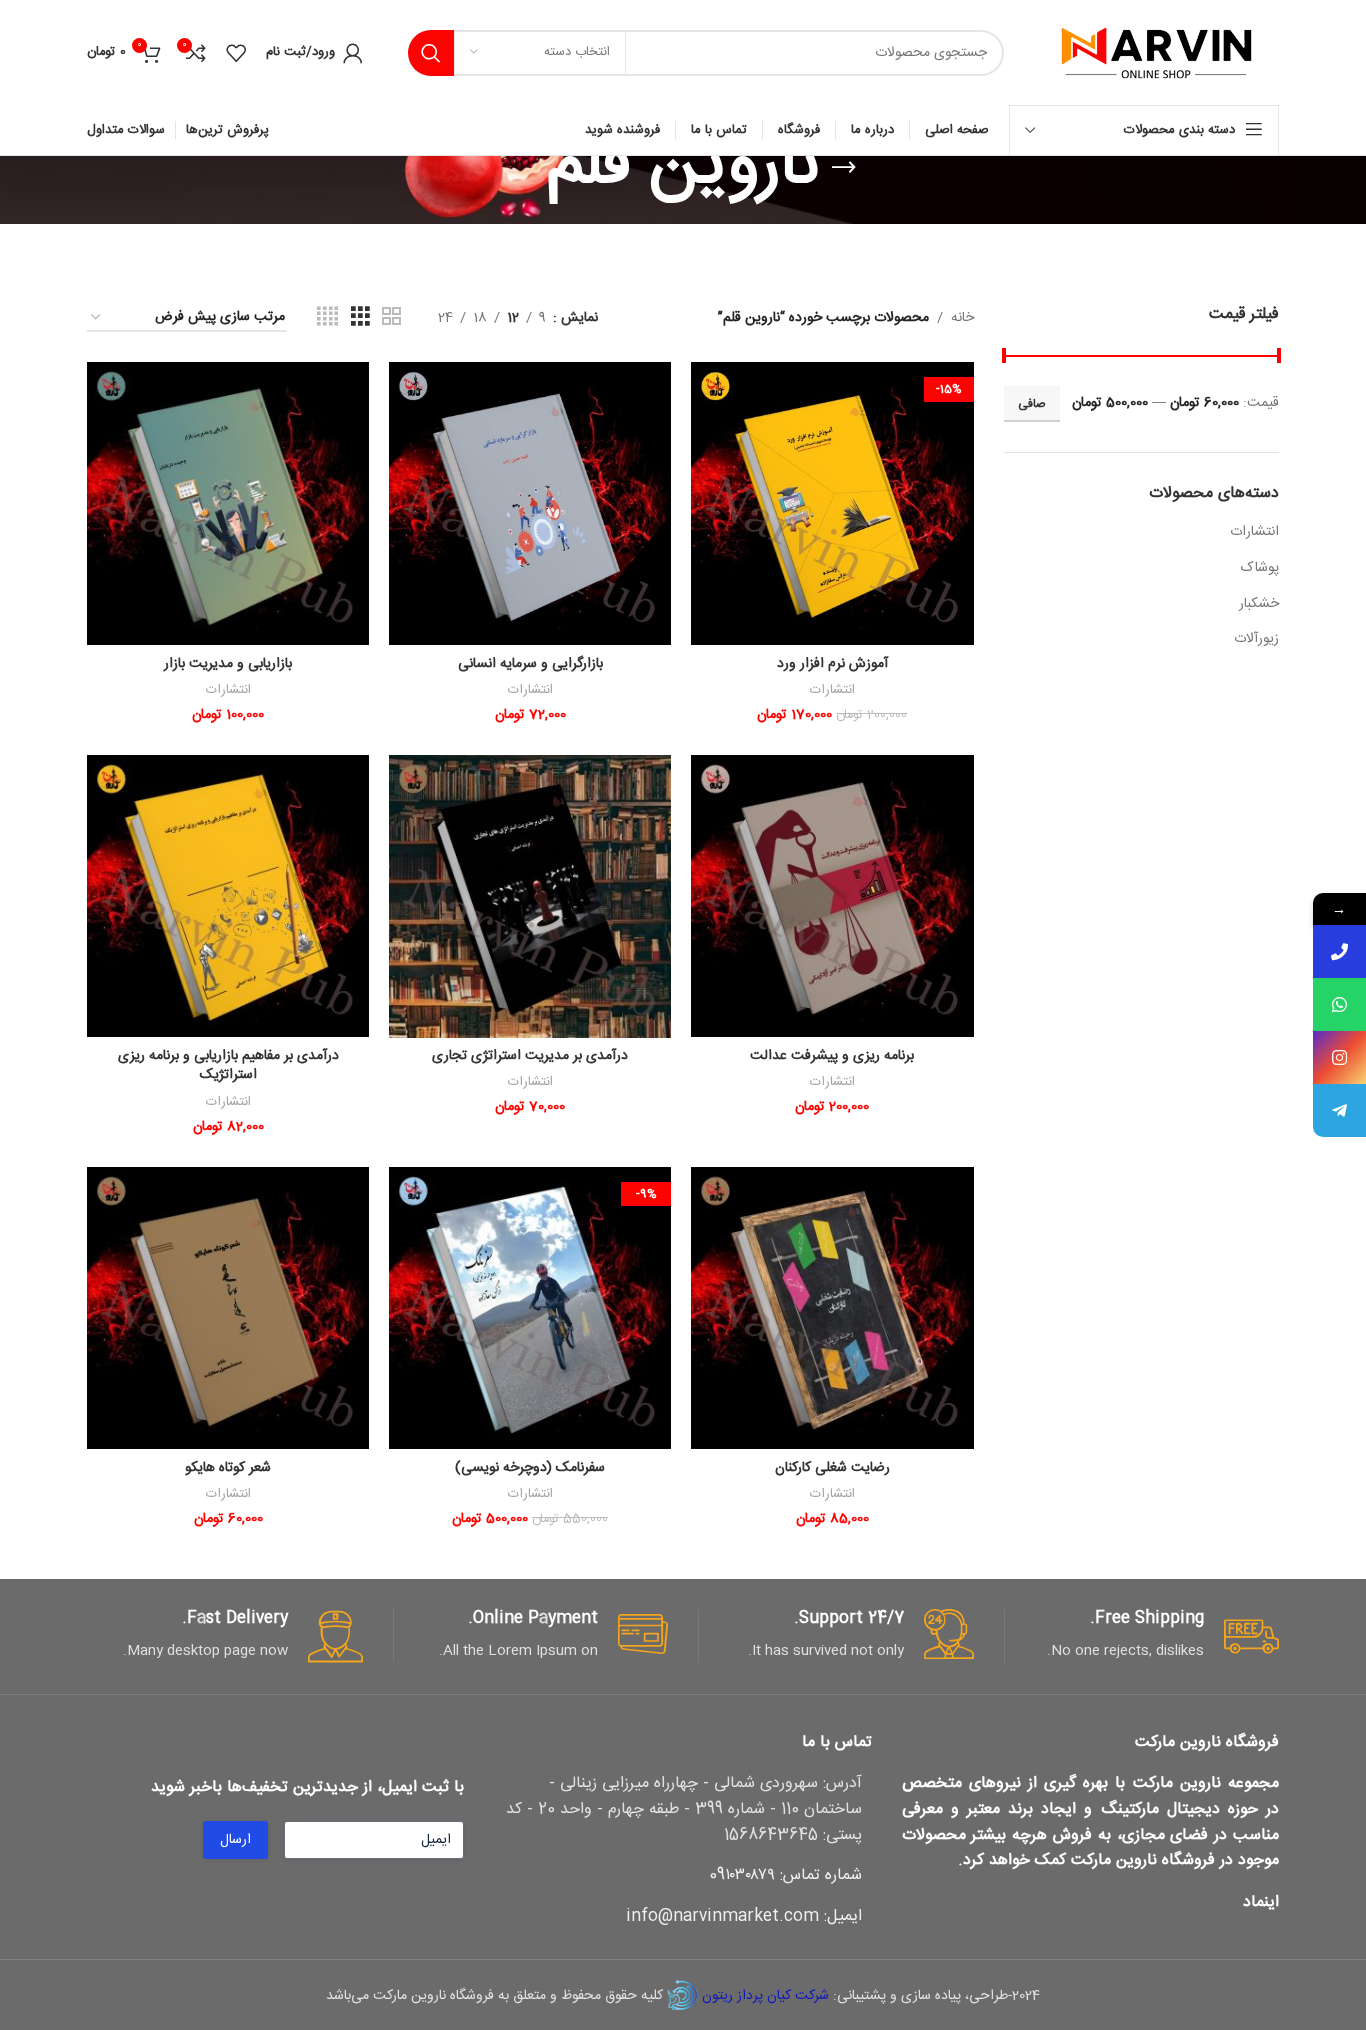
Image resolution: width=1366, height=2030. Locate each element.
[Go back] (844, 168)
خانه (962, 318)
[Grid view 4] (327, 317)
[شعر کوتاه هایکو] (228, 1308)
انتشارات (1254, 532)
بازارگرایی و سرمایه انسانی (530, 664)
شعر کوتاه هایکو (228, 1468)
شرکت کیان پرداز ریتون (765, 1996)
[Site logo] (1156, 53)
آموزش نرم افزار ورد (832, 664)
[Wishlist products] (236, 53)
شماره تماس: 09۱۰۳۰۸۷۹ (785, 1875)
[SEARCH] (431, 53)
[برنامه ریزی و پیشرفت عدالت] (832, 896)
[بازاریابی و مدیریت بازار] (228, 503)
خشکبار (1259, 604)
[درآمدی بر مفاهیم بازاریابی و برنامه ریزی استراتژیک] (228, 896)
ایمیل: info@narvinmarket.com (744, 1916)
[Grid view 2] (391, 317)
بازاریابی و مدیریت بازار (228, 664)
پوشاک (1260, 568)
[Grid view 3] (360, 317)
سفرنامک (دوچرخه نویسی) (530, 1468)
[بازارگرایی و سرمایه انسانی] (530, 503)
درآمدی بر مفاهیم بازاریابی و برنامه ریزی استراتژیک (228, 1066)
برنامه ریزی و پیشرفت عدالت (832, 1056)
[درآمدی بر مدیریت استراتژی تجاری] (530, 896)
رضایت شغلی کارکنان (832, 1468)
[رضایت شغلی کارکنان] (832, 1308)
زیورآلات (1256, 639)
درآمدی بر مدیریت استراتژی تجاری (530, 1056)
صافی (1032, 404)
